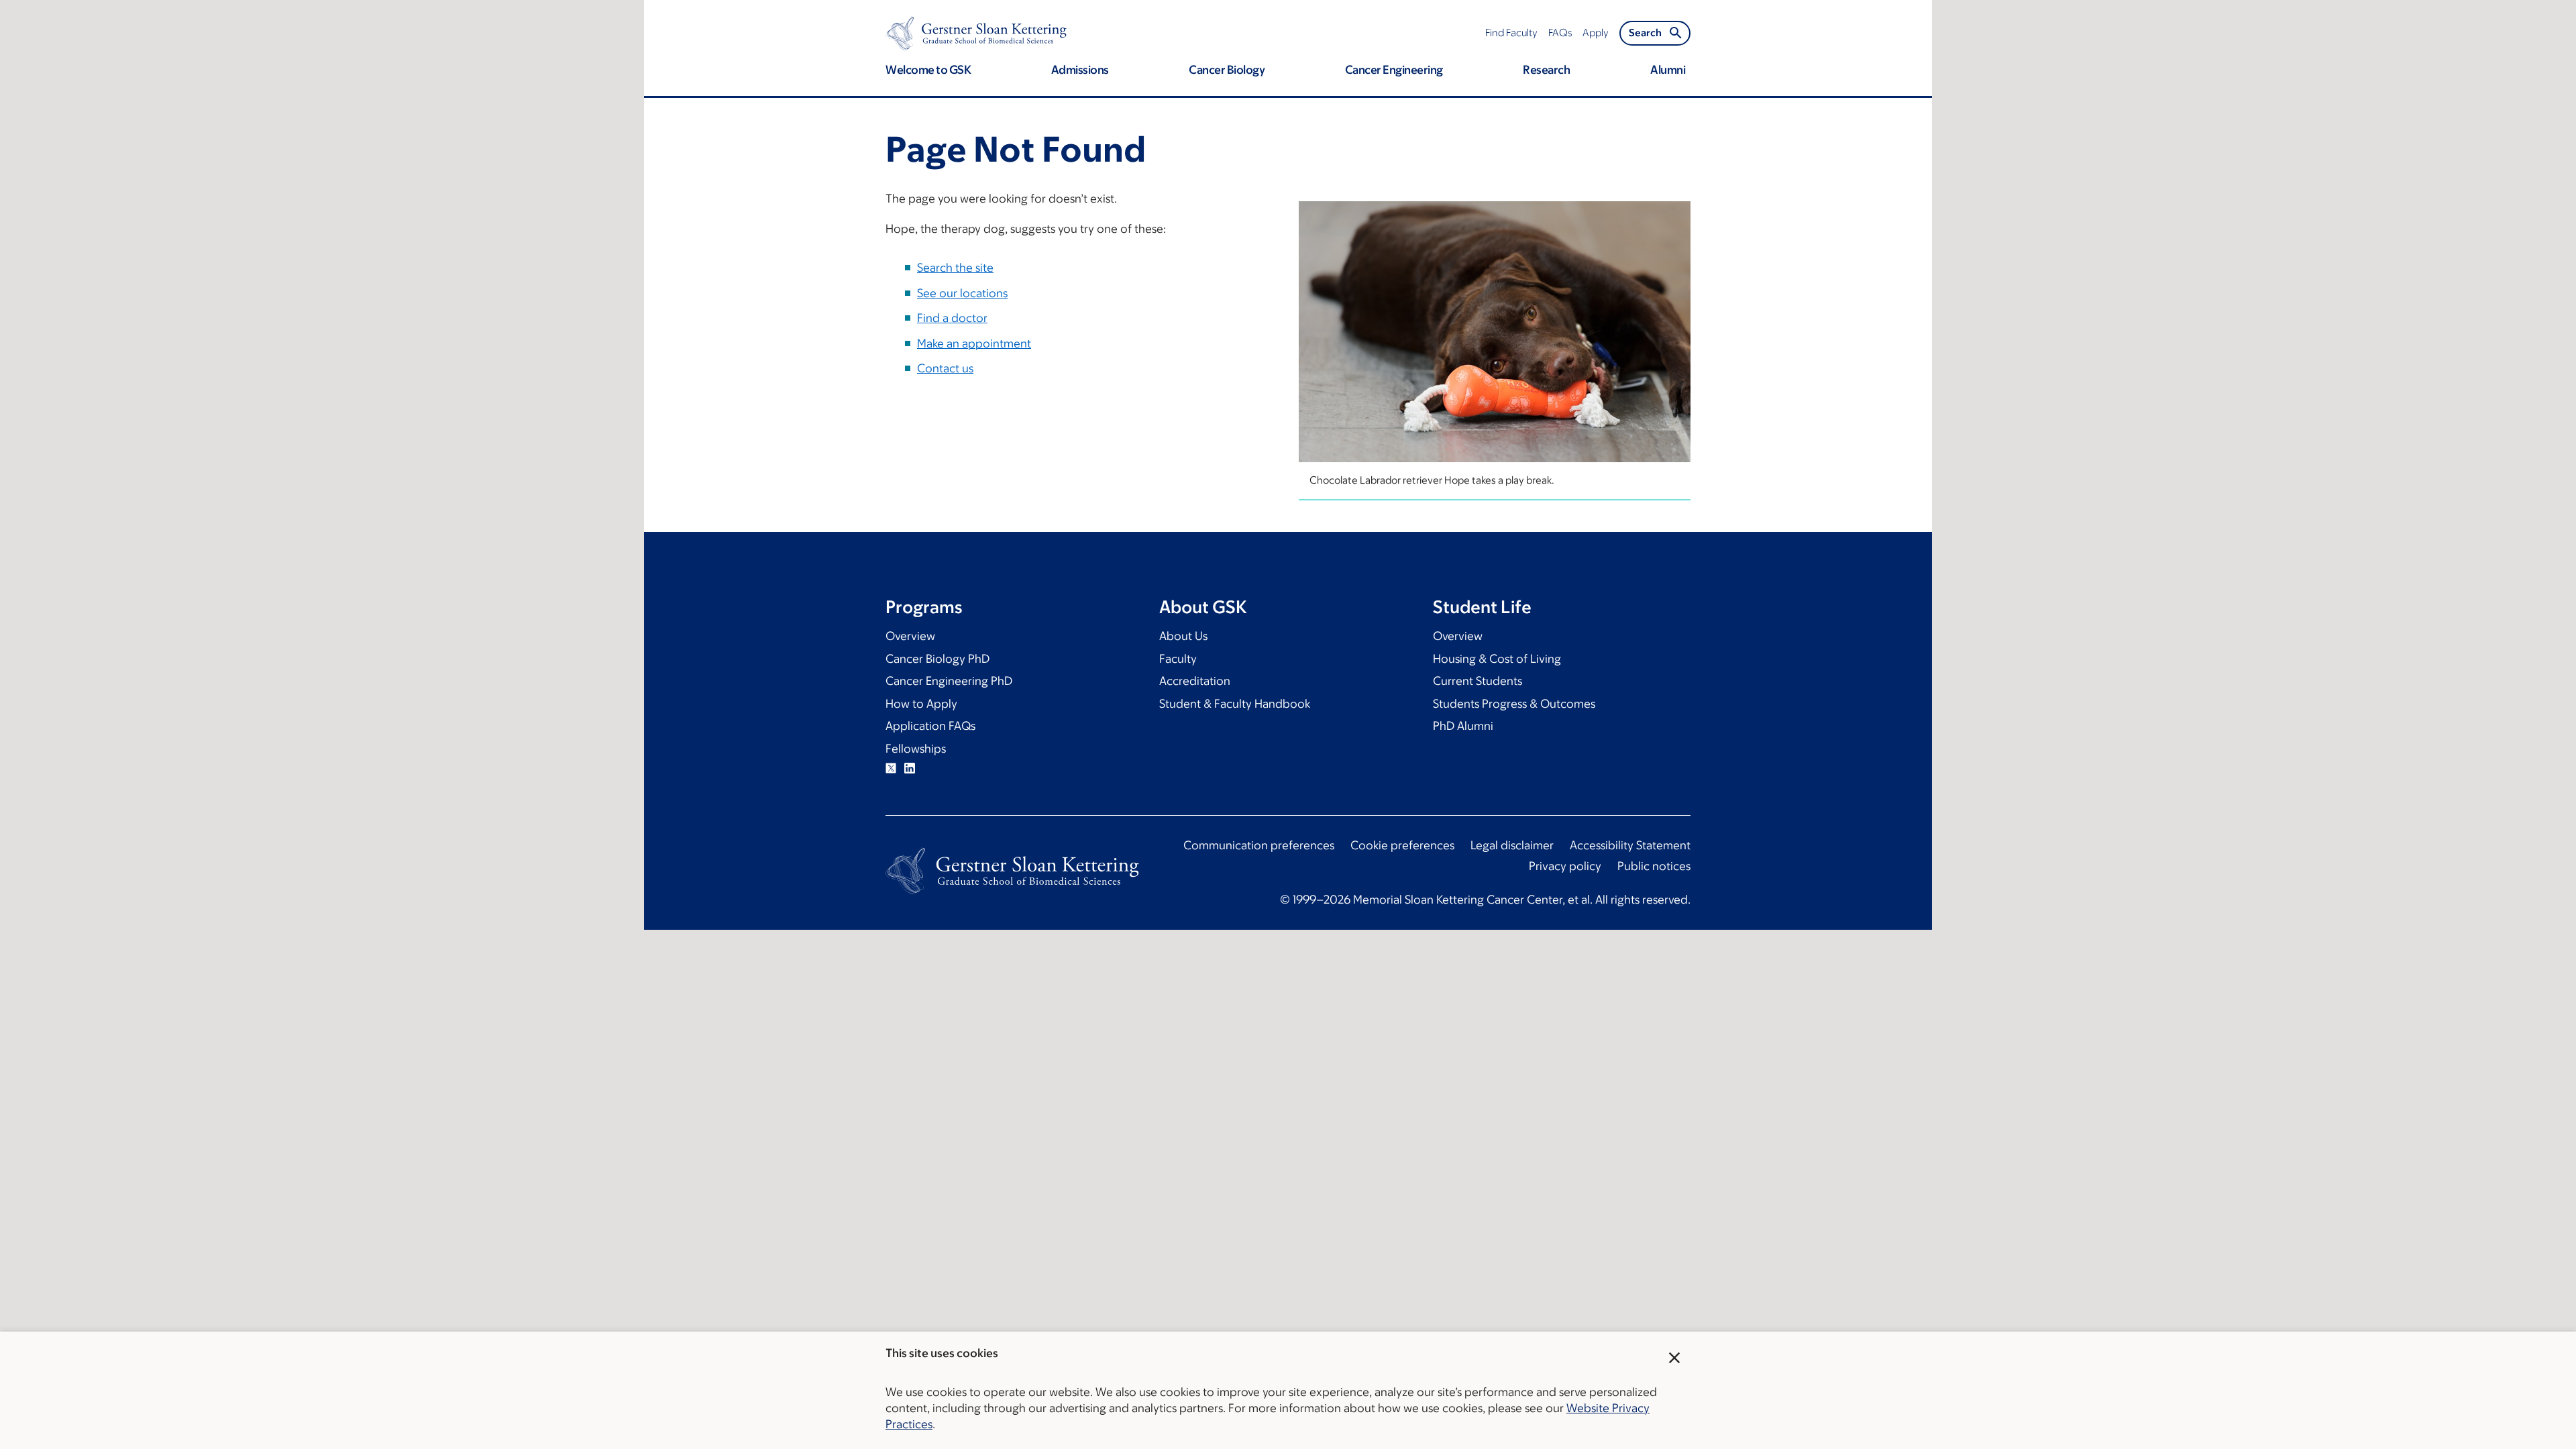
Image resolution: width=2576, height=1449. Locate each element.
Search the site (955, 268)
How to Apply (921, 704)
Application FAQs (930, 726)
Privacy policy (1565, 866)
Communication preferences (1259, 845)
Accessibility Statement (1630, 845)
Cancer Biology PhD (937, 659)
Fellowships (916, 749)
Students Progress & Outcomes (1514, 704)
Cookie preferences (1402, 845)
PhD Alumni (1463, 726)
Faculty (1178, 659)
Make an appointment (974, 343)
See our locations (962, 293)
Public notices (1654, 866)
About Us (1183, 636)
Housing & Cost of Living (1497, 659)
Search (1645, 33)
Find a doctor (952, 318)
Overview (910, 636)
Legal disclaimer (1512, 845)
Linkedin (910, 768)
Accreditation (1195, 681)
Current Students (1478, 681)
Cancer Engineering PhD (949, 681)
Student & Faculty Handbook (1235, 704)
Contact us (945, 368)
